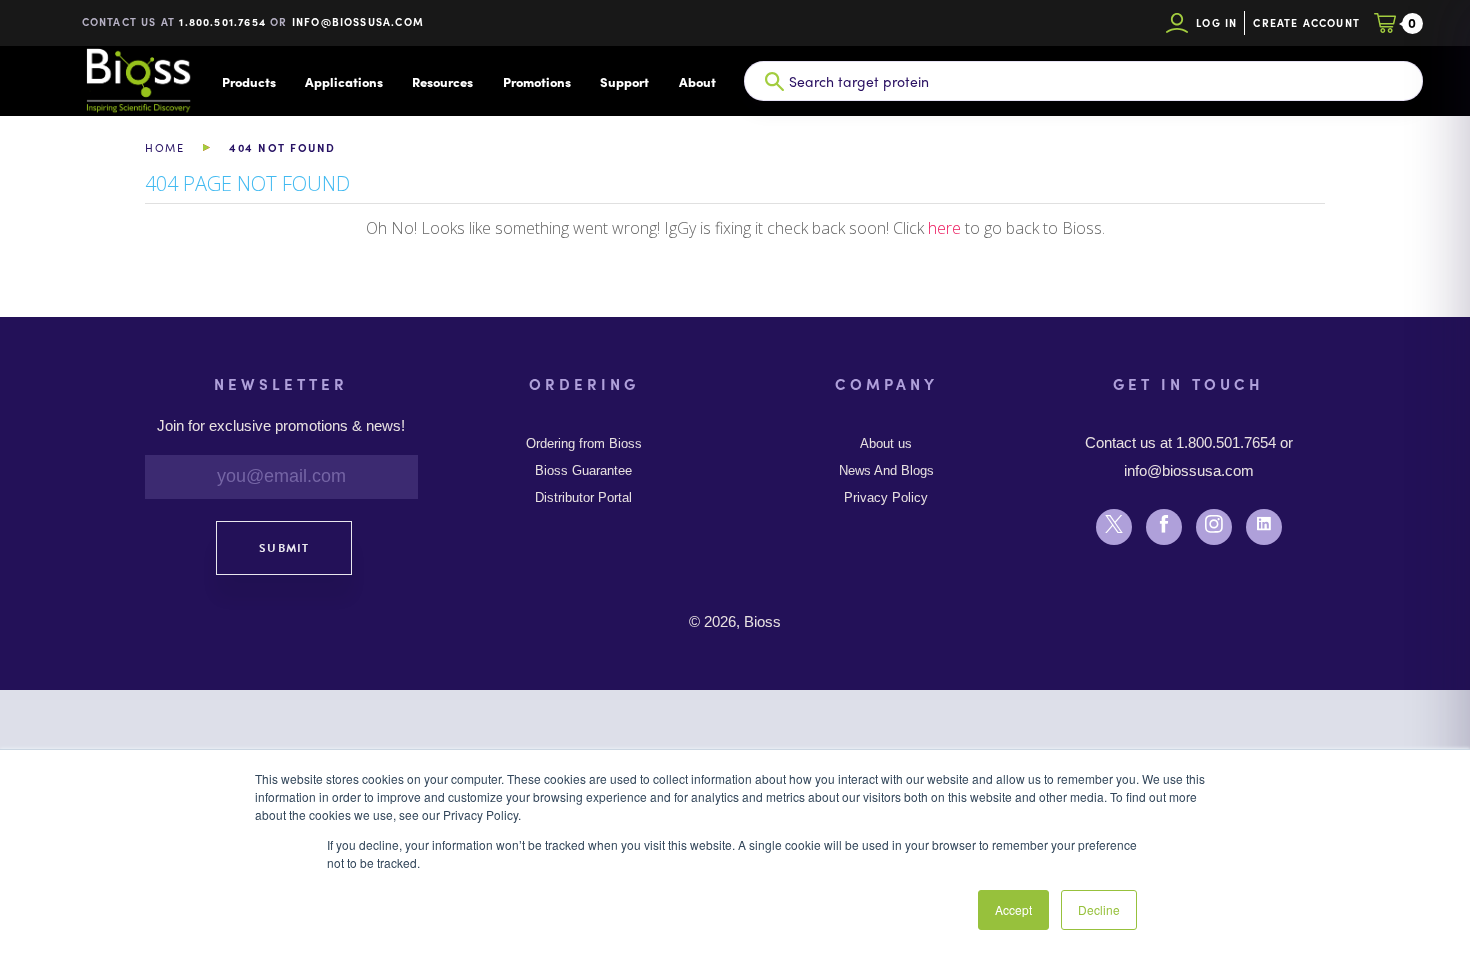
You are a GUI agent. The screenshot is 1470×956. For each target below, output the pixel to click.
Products (249, 81)
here (944, 228)
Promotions (537, 81)
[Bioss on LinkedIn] (1164, 527)
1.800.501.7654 (222, 21)
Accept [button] (1013, 909)
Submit (284, 548)
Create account (1306, 22)
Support (624, 81)
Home (164, 147)
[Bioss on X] (1114, 527)
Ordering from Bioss (584, 444)
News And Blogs (886, 471)
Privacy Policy (886, 498)
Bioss (138, 81)
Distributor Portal (583, 498)
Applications (344, 81)
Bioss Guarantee (583, 471)
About (697, 81)
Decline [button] (1099, 909)
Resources (442, 81)
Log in (1216, 22)
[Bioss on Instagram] (1214, 527)
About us (886, 444)
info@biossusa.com (358, 21)
